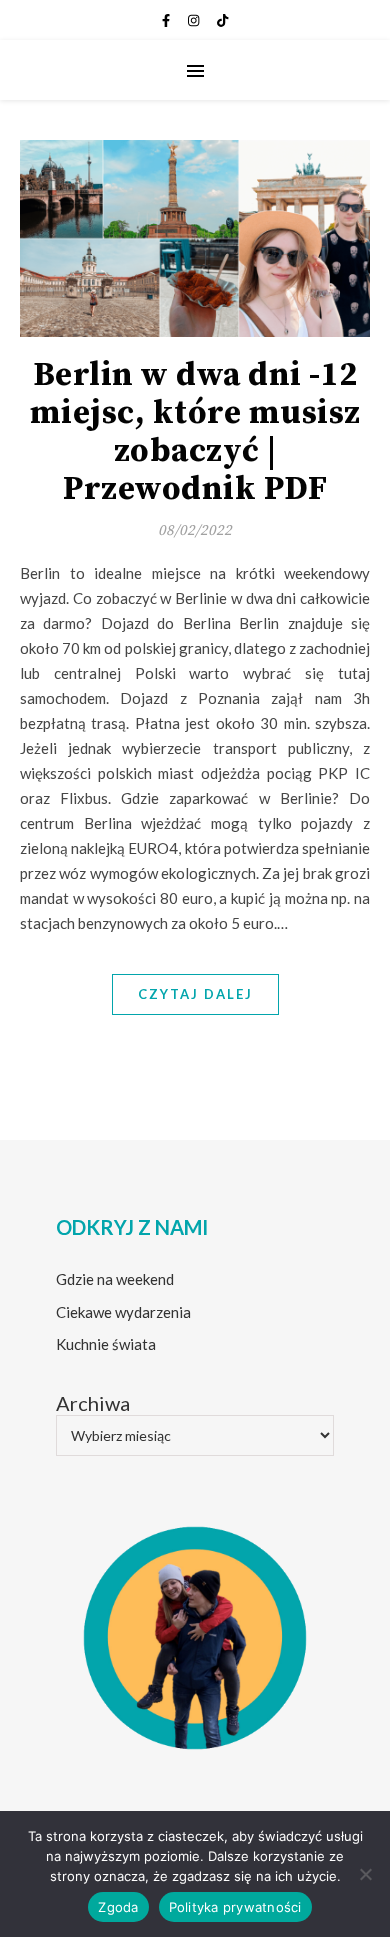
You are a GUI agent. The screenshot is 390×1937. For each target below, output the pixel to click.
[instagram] (195, 20)
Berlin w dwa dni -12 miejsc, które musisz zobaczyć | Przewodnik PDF (195, 432)
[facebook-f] (167, 20)
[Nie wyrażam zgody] (365, 1874)
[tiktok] (222, 20)
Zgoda (118, 1907)
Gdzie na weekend (115, 1279)
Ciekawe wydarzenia (123, 1312)
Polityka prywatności (235, 1907)
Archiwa (93, 1403)
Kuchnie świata (106, 1344)
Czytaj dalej (195, 994)
